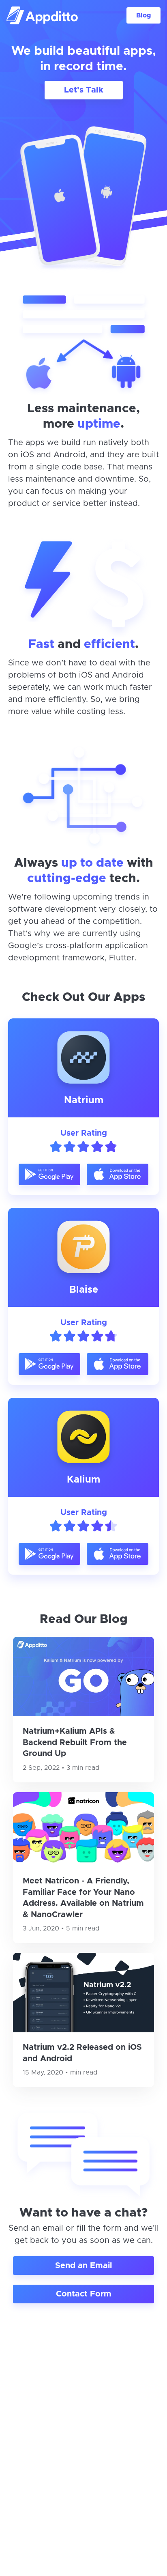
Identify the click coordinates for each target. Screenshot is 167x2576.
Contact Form (84, 2294)
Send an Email (83, 2266)
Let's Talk (84, 90)
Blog (143, 15)
